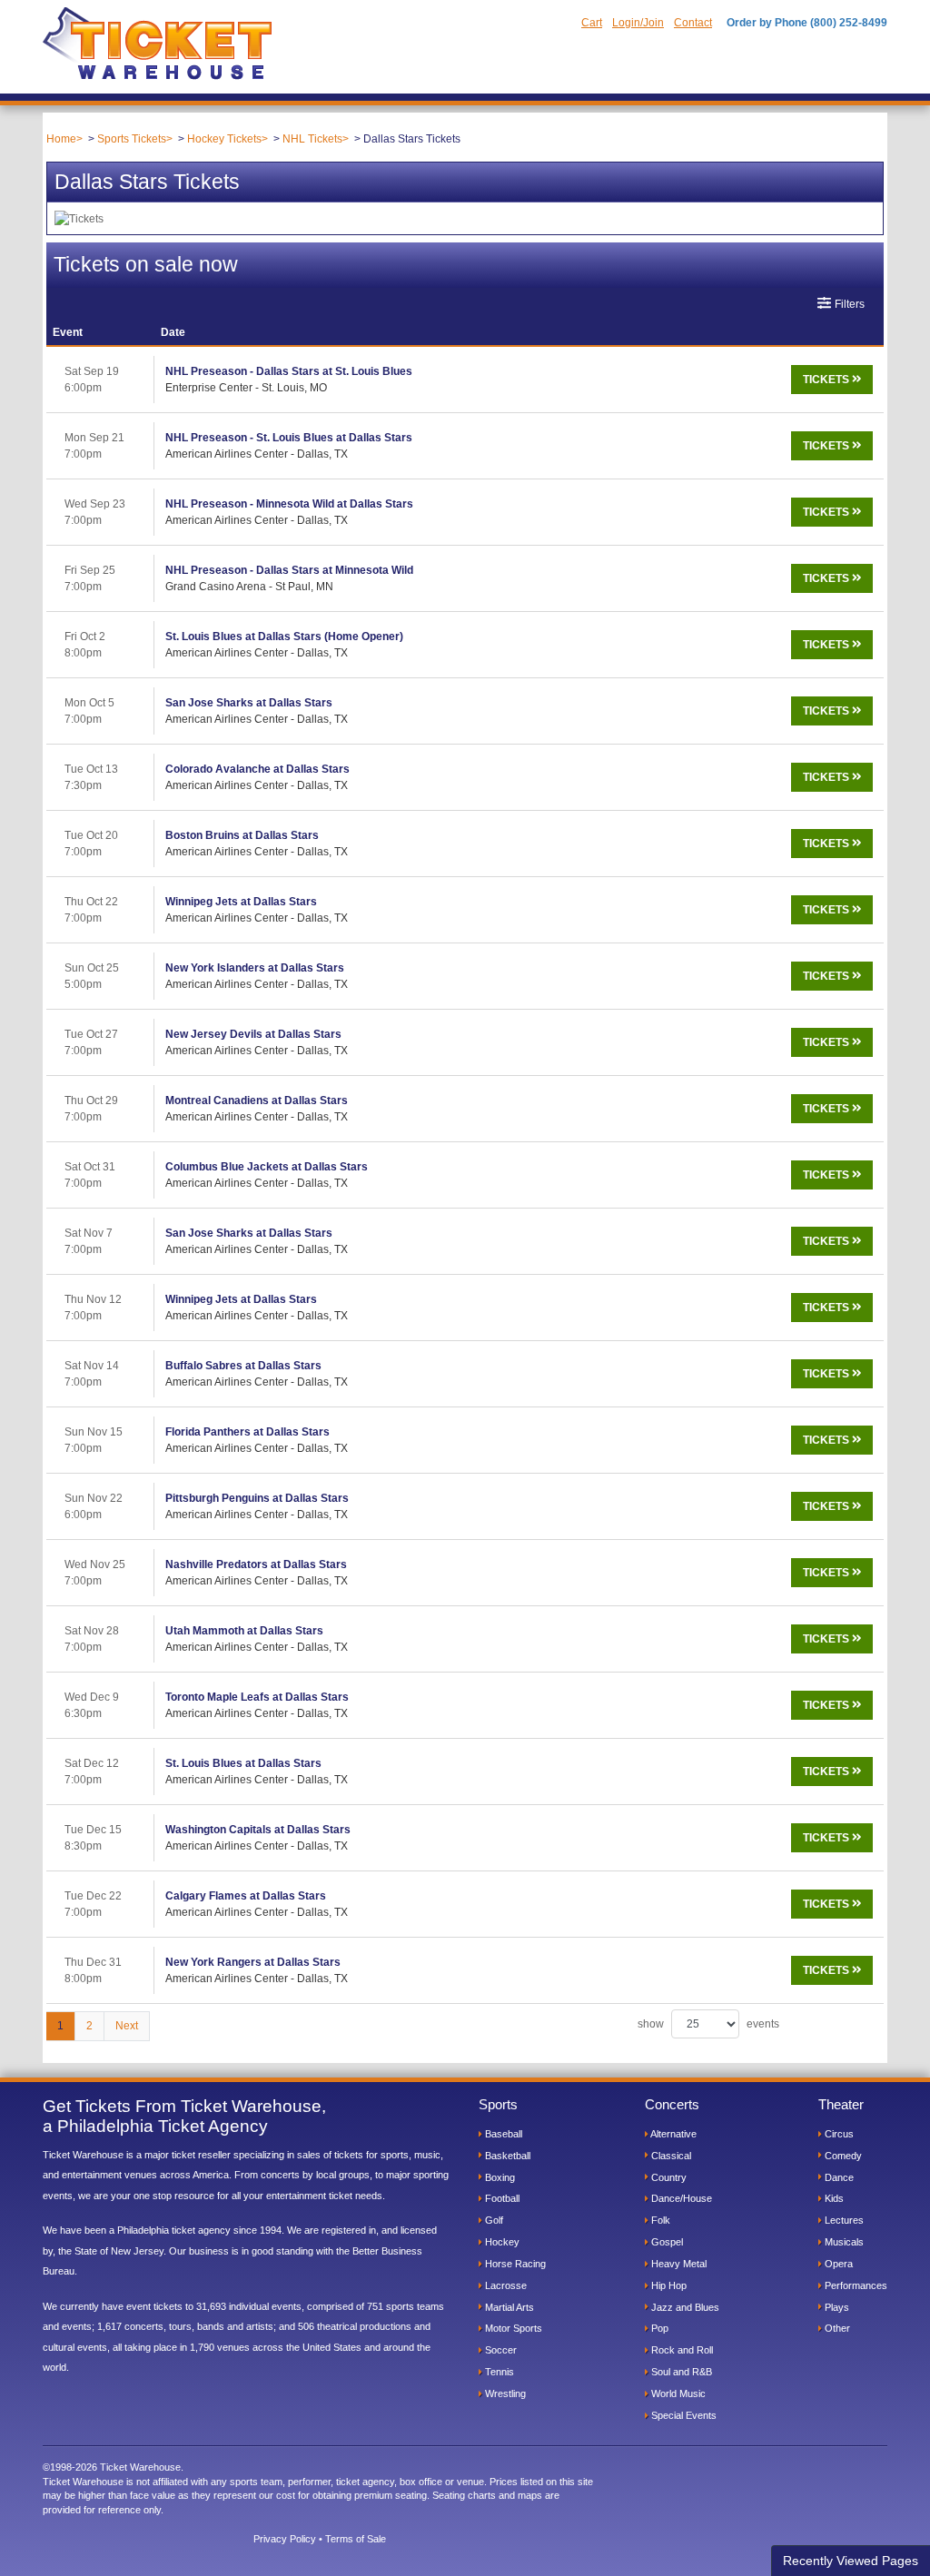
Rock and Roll (681, 2350)
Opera (837, 2264)
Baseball (502, 2134)
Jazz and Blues (684, 2307)
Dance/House (680, 2198)
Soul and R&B (680, 2372)
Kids (833, 2198)
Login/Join (638, 23)
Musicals (843, 2242)
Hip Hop (668, 2285)
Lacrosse (505, 2285)
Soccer (500, 2350)
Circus (838, 2134)
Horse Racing (514, 2264)
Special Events (683, 2415)
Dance (838, 2177)
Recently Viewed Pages (851, 2561)
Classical (670, 2156)
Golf (493, 2220)
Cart (592, 23)
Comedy (842, 2156)
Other (836, 2328)
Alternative (673, 2134)
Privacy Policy (285, 2539)
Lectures (843, 2220)
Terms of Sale (356, 2539)
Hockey (501, 2242)
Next (127, 2026)
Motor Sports (512, 2328)
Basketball (506, 2156)
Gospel (666, 2242)
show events (708, 2024)
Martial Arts (508, 2307)
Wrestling (504, 2393)
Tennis (498, 2372)
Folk (659, 2220)
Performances (855, 2285)
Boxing (499, 2177)
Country (668, 2177)
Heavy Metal (678, 2264)
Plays (836, 2307)
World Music (677, 2393)
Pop (658, 2328)
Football (501, 2198)
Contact (693, 23)
